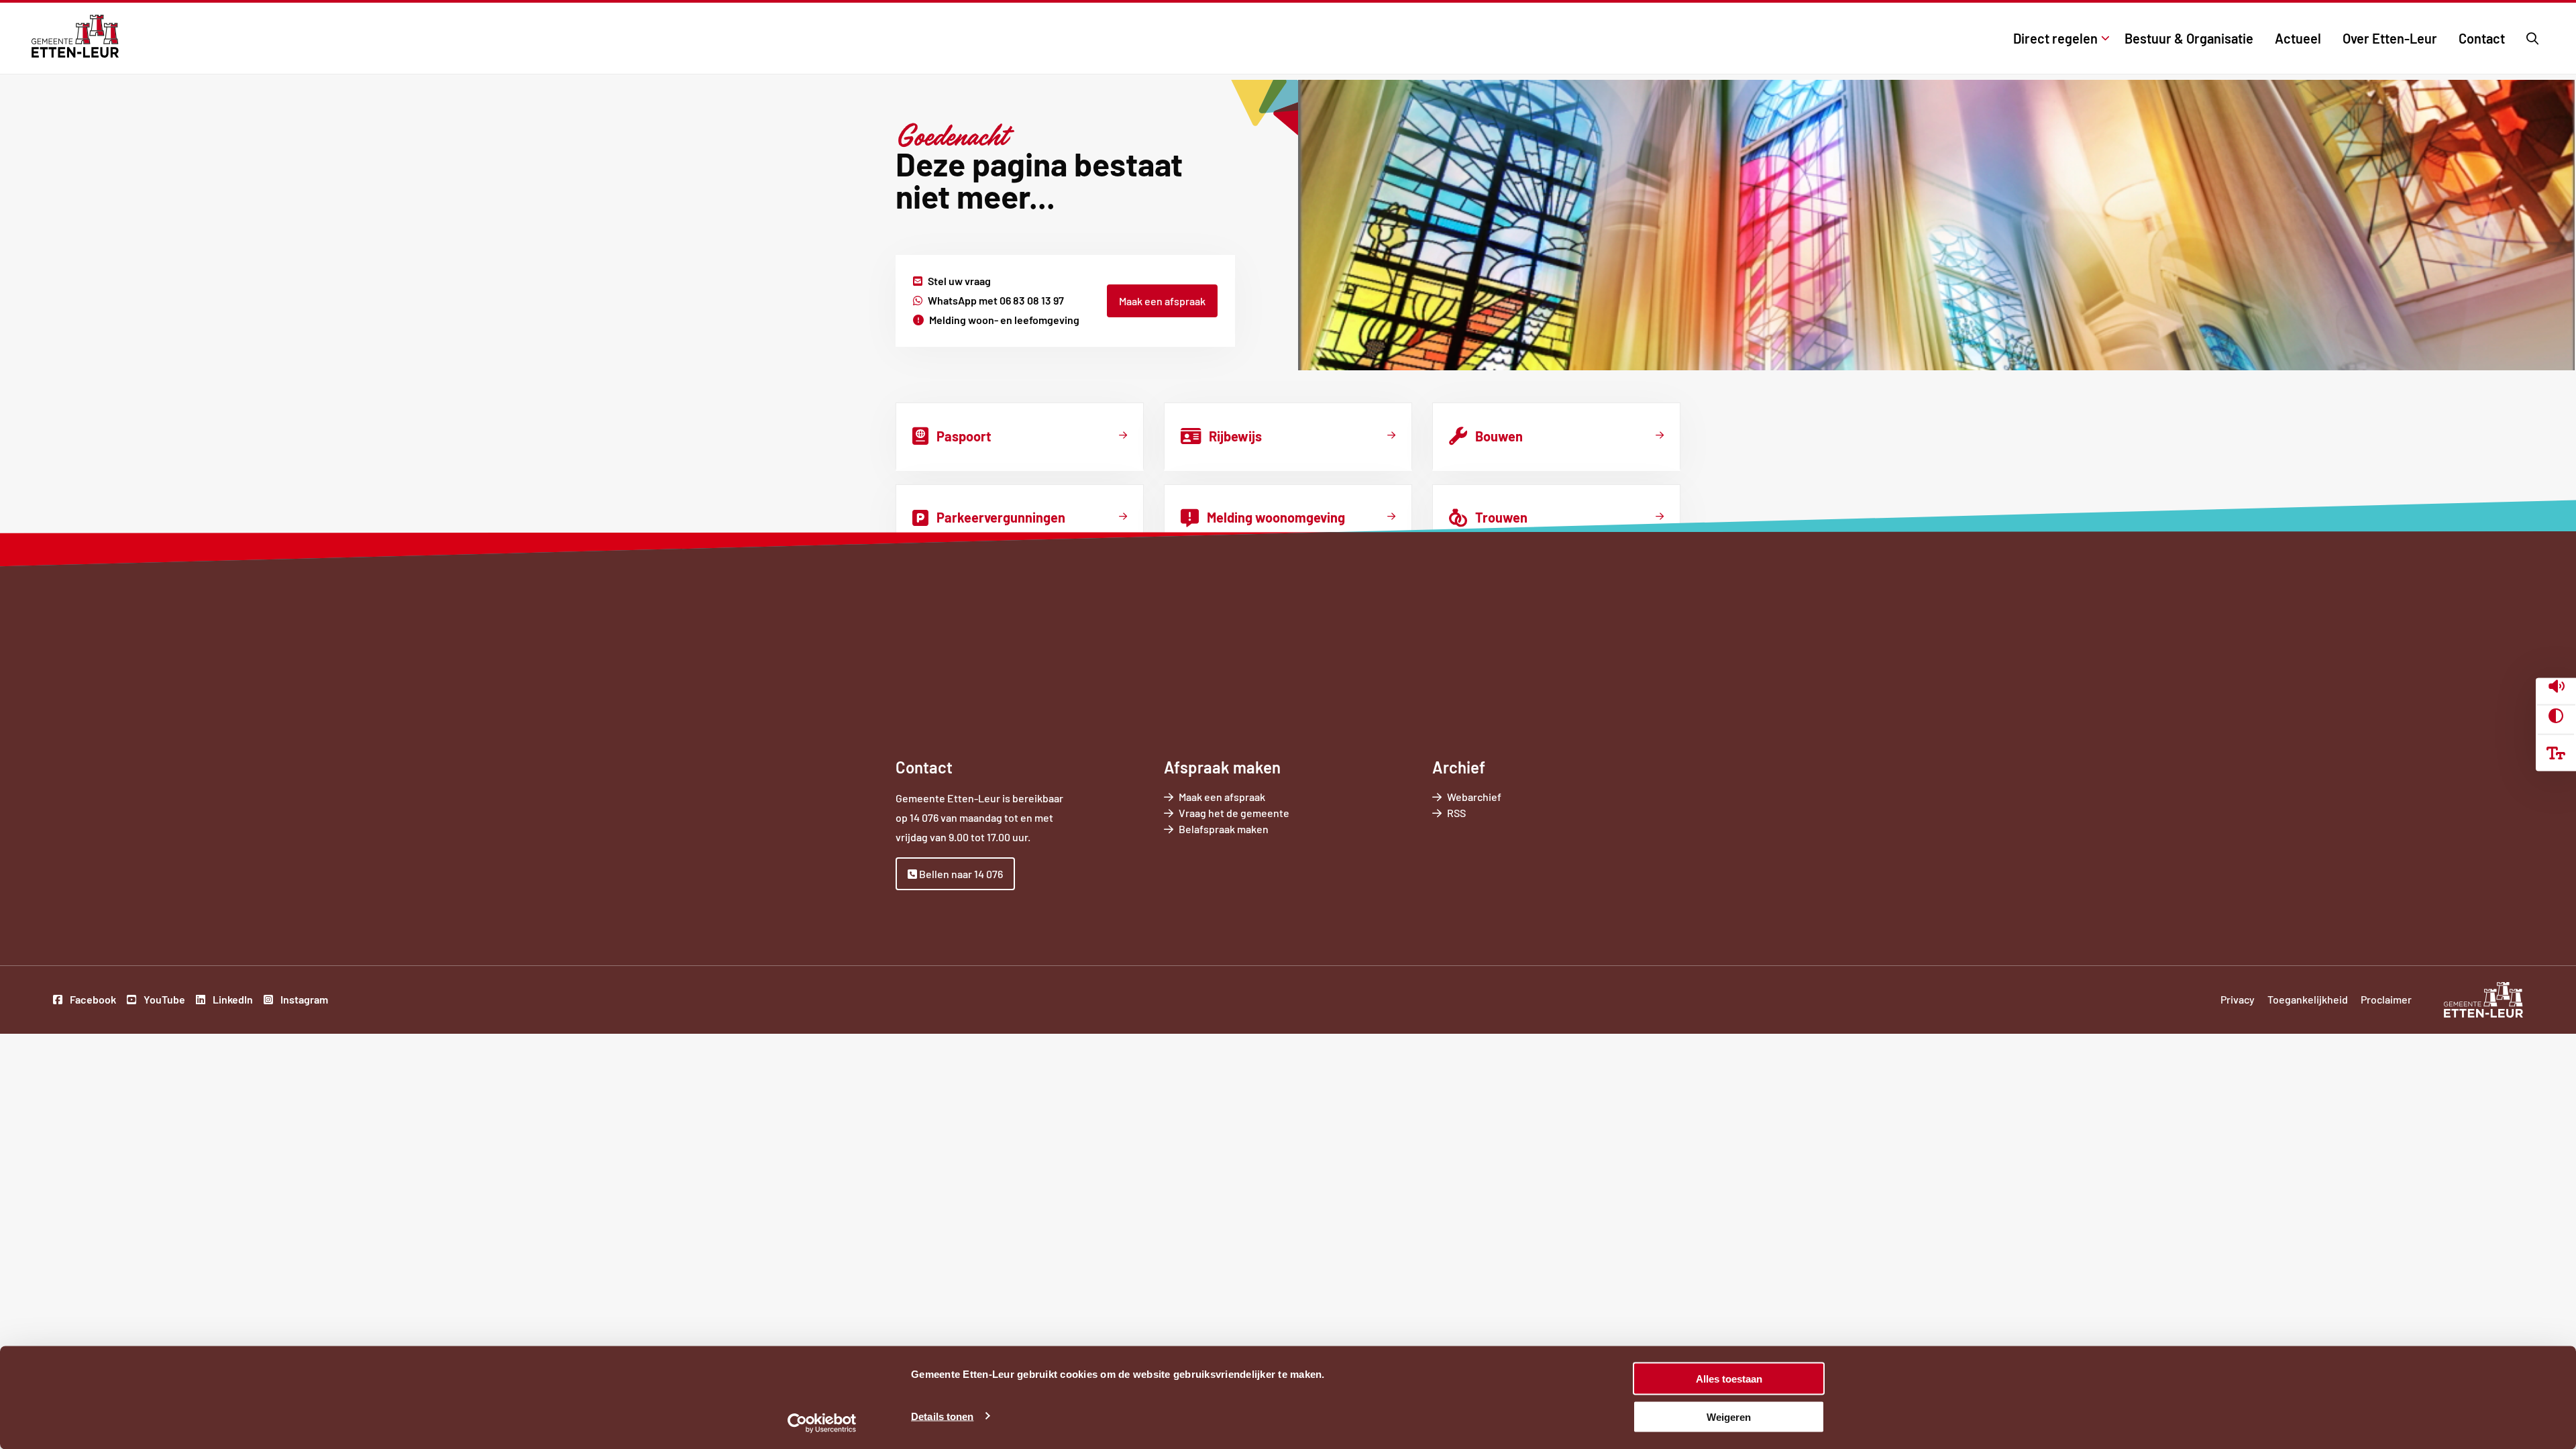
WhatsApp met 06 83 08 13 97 (996, 300)
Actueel (2298, 38)
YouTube (163, 1001)
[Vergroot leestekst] (2556, 753)
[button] (2556, 688)
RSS (1456, 813)
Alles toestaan (1729, 1379)
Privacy (2238, 999)
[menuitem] (2058, 38)
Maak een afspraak (1162, 301)
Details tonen (942, 1416)
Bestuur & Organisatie (2189, 38)
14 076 (924, 817)
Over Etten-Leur (2390, 38)
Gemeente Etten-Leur (75, 36)
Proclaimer (2386, 999)
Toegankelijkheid (2308, 999)
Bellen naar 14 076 (960, 874)
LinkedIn (232, 1001)
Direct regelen (2055, 38)
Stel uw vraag (959, 281)
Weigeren (1729, 1416)
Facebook (92, 1001)
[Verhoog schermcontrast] (2556, 716)
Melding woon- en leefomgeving (1004, 320)
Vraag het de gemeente (1253, 813)
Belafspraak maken (1242, 829)
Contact (2482, 38)
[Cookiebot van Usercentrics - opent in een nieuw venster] (822, 1423)
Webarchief (1474, 797)
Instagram (303, 1001)
